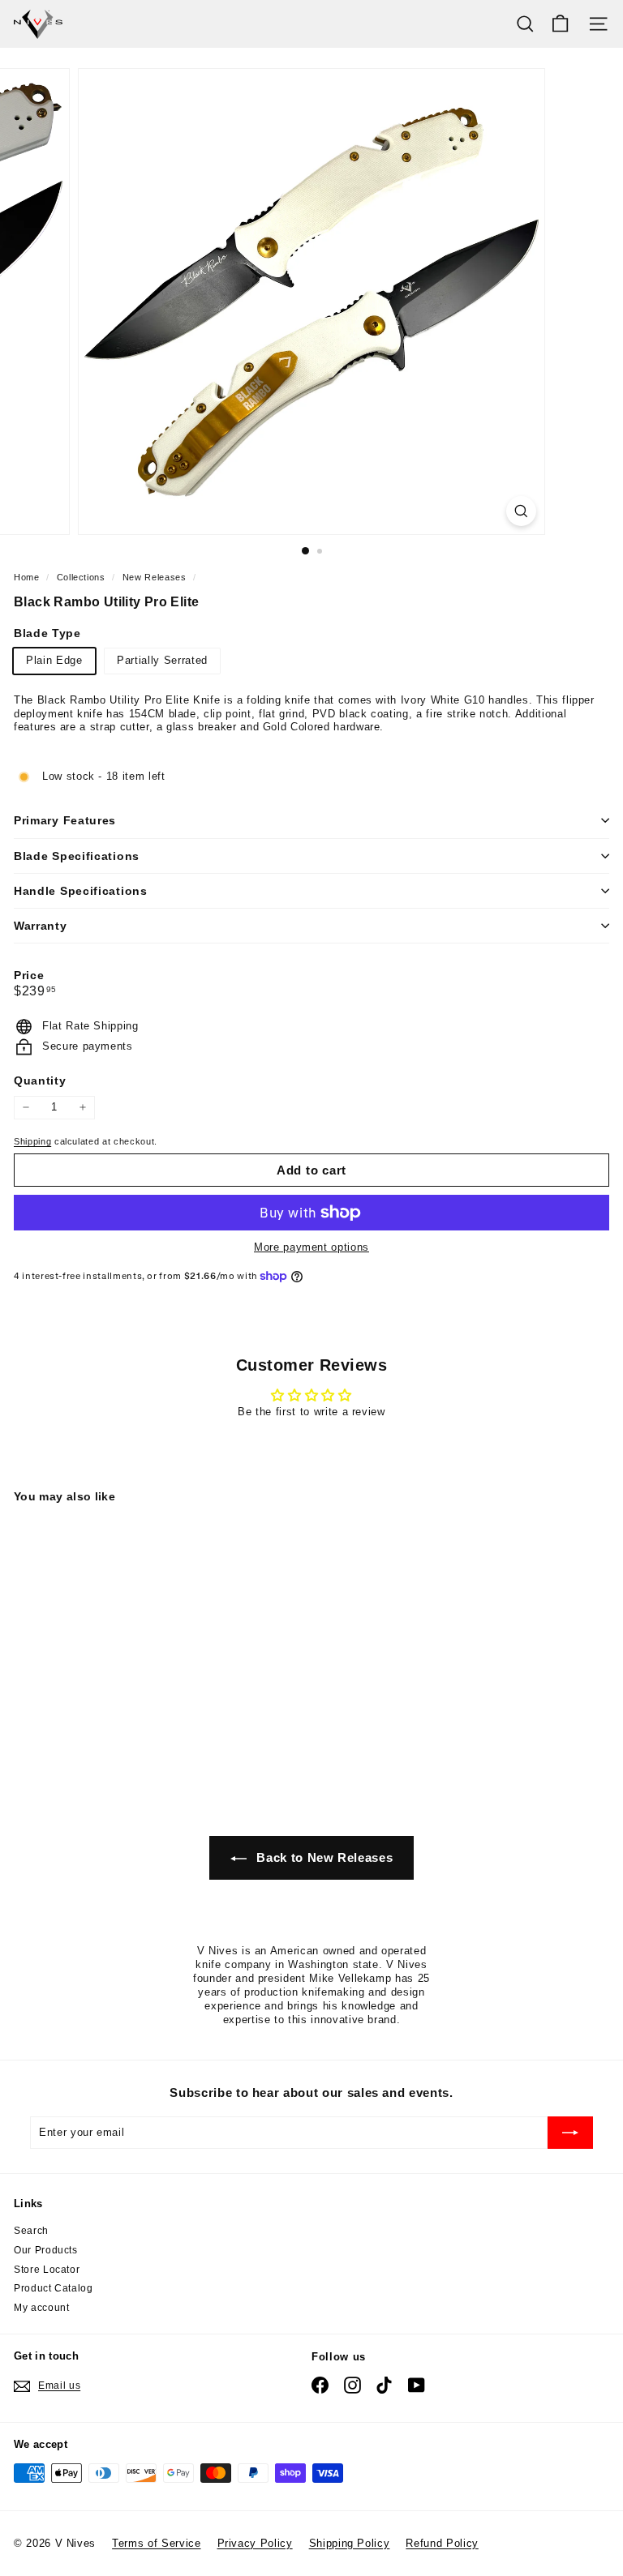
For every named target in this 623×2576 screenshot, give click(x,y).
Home (28, 577)
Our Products (46, 2250)
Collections (83, 577)
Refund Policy (442, 2543)
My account (42, 2308)
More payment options (311, 1247)
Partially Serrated (162, 660)
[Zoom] (521, 511)
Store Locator (47, 2270)
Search (31, 2231)
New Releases (155, 577)
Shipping (32, 1141)
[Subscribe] (570, 2133)
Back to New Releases (323, 1857)
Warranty (41, 926)
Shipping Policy (350, 2543)
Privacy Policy (255, 2543)
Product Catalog (54, 2288)
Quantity (40, 1080)
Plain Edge (54, 660)
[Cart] (560, 24)
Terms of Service (156, 2543)
